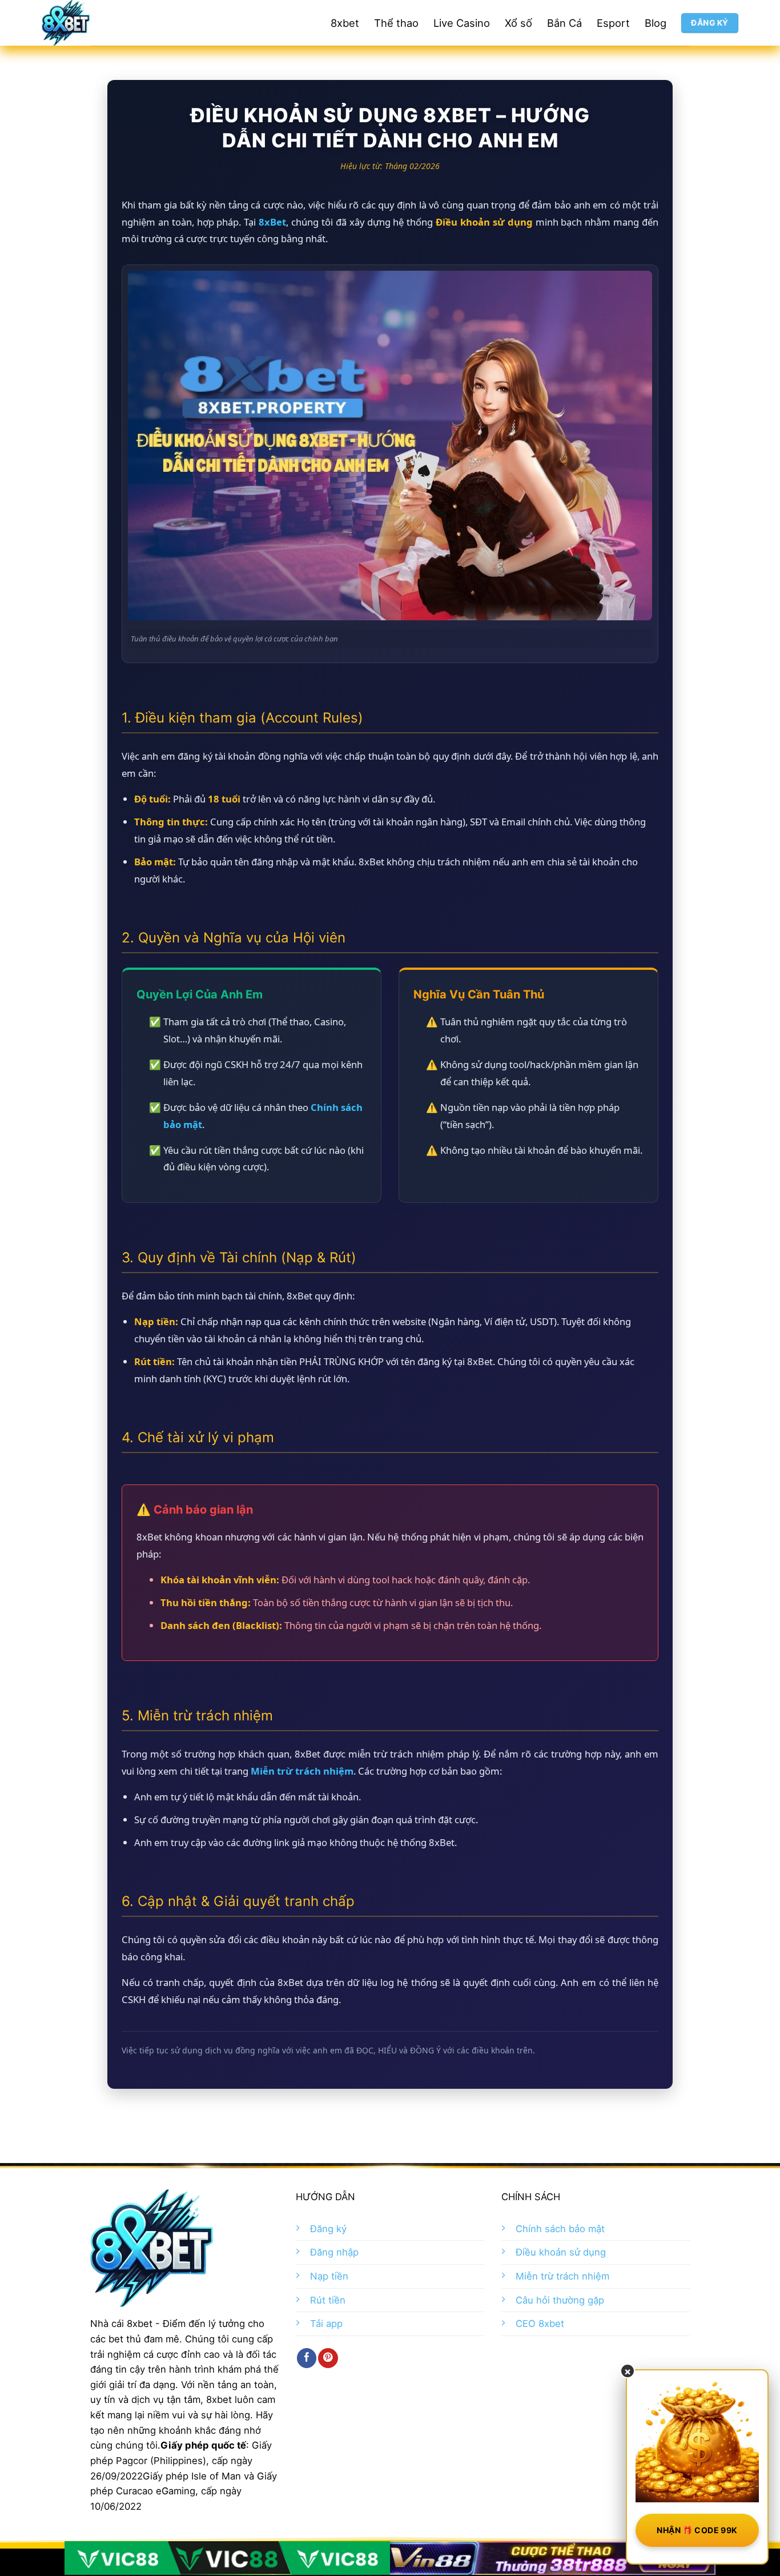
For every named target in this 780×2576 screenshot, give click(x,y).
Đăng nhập (334, 2252)
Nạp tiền (329, 2276)
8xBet (272, 222)
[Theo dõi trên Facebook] (307, 2358)
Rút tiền (328, 2300)
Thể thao (396, 23)
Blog (656, 23)
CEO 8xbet (540, 2324)
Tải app (326, 2324)
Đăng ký (328, 2229)
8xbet (345, 23)
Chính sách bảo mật (560, 2229)
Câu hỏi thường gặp (560, 2300)
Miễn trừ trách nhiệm (302, 1771)
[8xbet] (107, 23)
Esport (613, 23)
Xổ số (518, 23)
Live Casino (462, 23)
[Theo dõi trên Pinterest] (328, 2358)
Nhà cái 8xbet (121, 2324)
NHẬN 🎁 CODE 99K (697, 2530)
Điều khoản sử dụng (561, 2252)
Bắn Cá (564, 23)
